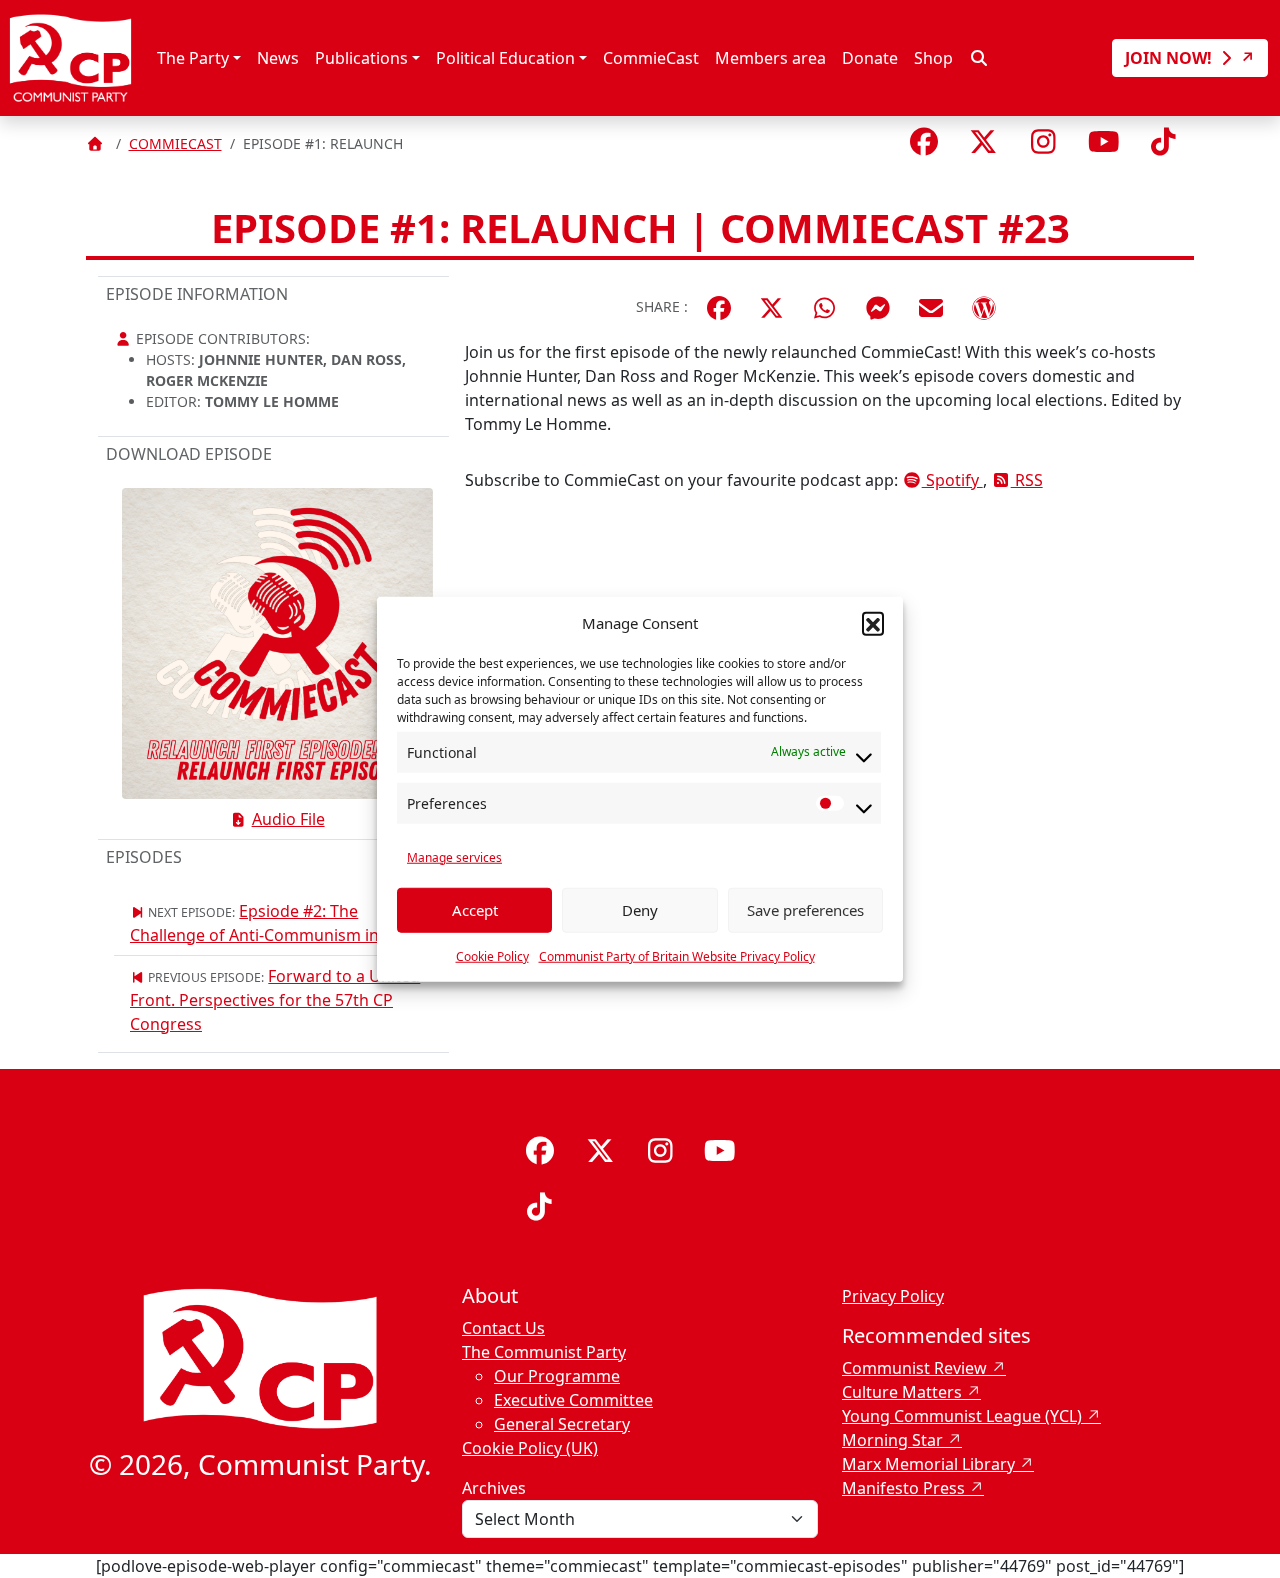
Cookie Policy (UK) (530, 1448)
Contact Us (503, 1328)
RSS (1027, 480)
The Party (193, 58)
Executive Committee (573, 1400)
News (278, 58)
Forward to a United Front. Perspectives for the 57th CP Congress (275, 1000)
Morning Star (892, 1440)
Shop (933, 58)
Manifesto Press (903, 1488)
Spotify (952, 480)
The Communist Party (544, 1352)
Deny (640, 910)
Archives (494, 1488)
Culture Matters (902, 1392)
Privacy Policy (893, 1296)
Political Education (505, 58)
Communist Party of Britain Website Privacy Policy (677, 955)
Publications (361, 58)
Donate (870, 58)
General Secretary (562, 1424)
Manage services (454, 856)
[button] (873, 623)
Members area (770, 58)
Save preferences (805, 910)
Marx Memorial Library (928, 1464)
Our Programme (557, 1376)
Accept (475, 910)
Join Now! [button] (1170, 58)
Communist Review (914, 1368)
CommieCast (651, 58)
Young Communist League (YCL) (962, 1416)
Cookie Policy (492, 955)
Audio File (288, 819)
